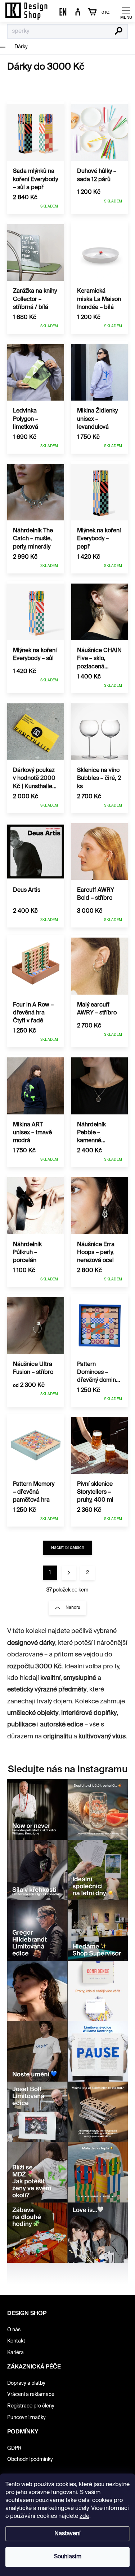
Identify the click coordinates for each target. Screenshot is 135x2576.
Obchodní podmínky (30, 2459)
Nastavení (67, 2534)
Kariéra (15, 2353)
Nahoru (73, 1608)
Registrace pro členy (31, 2406)
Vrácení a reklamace (31, 2394)
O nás (14, 2330)
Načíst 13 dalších (67, 1548)
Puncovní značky (26, 2418)
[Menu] (126, 13)
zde (84, 2516)
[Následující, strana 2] (69, 1573)
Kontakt (16, 2341)
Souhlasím (68, 2557)
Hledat (119, 32)
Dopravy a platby (26, 2383)
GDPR (14, 2448)
